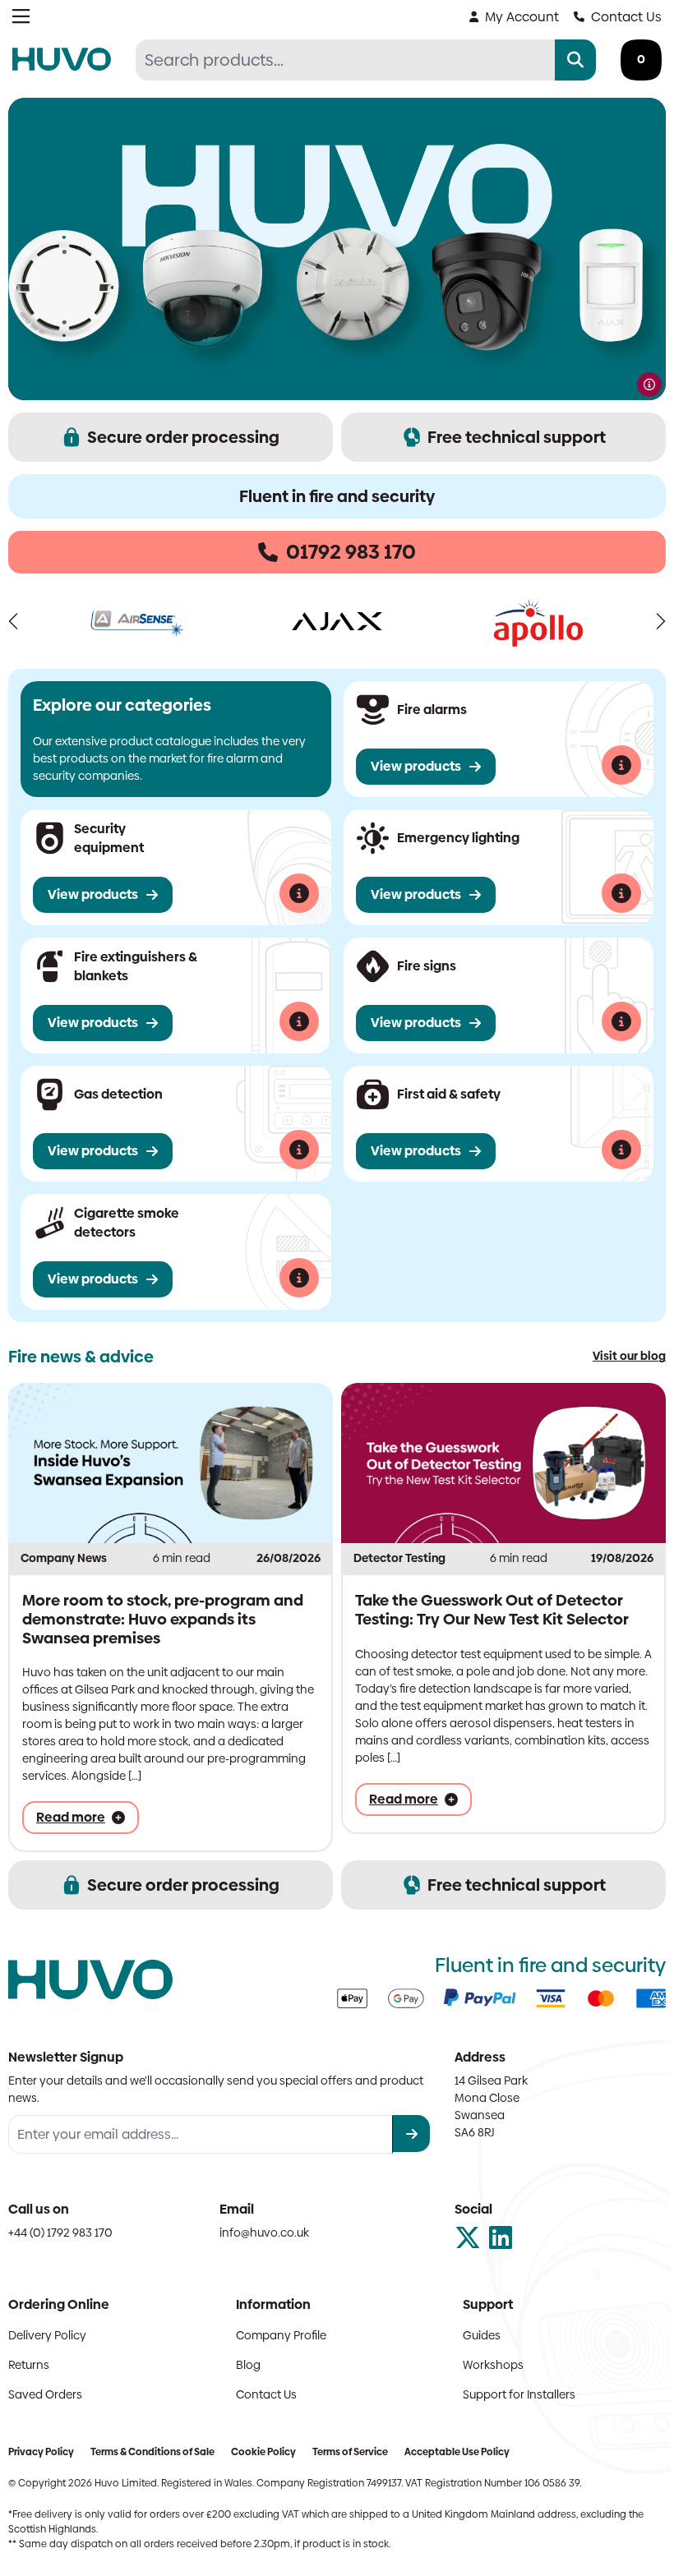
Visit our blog (617, 1354)
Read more (71, 1813)
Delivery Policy (47, 2331)
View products (409, 765)
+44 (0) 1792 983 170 (60, 2228)
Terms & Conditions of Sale (152, 2448)
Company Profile (277, 2331)
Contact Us (614, 17)
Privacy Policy (41, 2448)
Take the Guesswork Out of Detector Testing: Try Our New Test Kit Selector (486, 1605)
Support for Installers (511, 2390)
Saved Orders (45, 2390)
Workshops (485, 2361)
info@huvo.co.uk (260, 2228)
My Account (510, 17)
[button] (14, 620)
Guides (473, 2331)
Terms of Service (350, 2448)
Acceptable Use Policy (457, 2448)
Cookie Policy (263, 2448)
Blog (244, 2361)
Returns (29, 2361)
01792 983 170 (345, 552)
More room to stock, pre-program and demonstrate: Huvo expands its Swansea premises (163, 1614)
